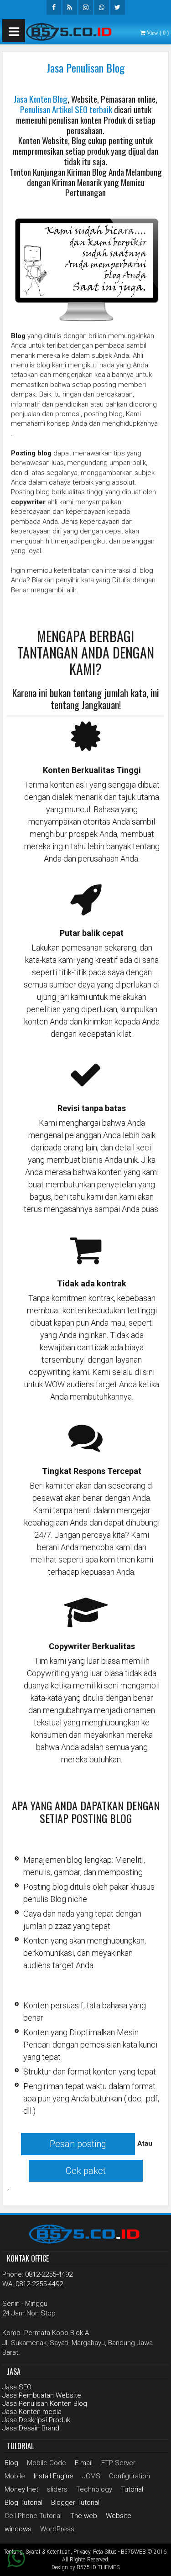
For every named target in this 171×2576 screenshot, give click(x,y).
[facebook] (54, 7)
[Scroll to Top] (157, 2562)
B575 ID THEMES (98, 2567)
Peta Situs (105, 2552)
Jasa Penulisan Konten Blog (45, 2404)
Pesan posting (78, 2144)
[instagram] (86, 7)
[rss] (70, 7)
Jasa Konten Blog (41, 99)
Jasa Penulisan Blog (85, 68)
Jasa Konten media (32, 2412)
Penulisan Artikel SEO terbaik (66, 109)
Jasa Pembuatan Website (42, 2395)
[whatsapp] (102, 7)
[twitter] (118, 7)
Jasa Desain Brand (31, 2428)
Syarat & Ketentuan (48, 2552)
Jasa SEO (17, 2387)
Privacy (82, 2552)
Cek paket (86, 2171)
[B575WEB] (71, 31)
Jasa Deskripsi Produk (36, 2420)
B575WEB (133, 2552)
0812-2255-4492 (49, 2274)
